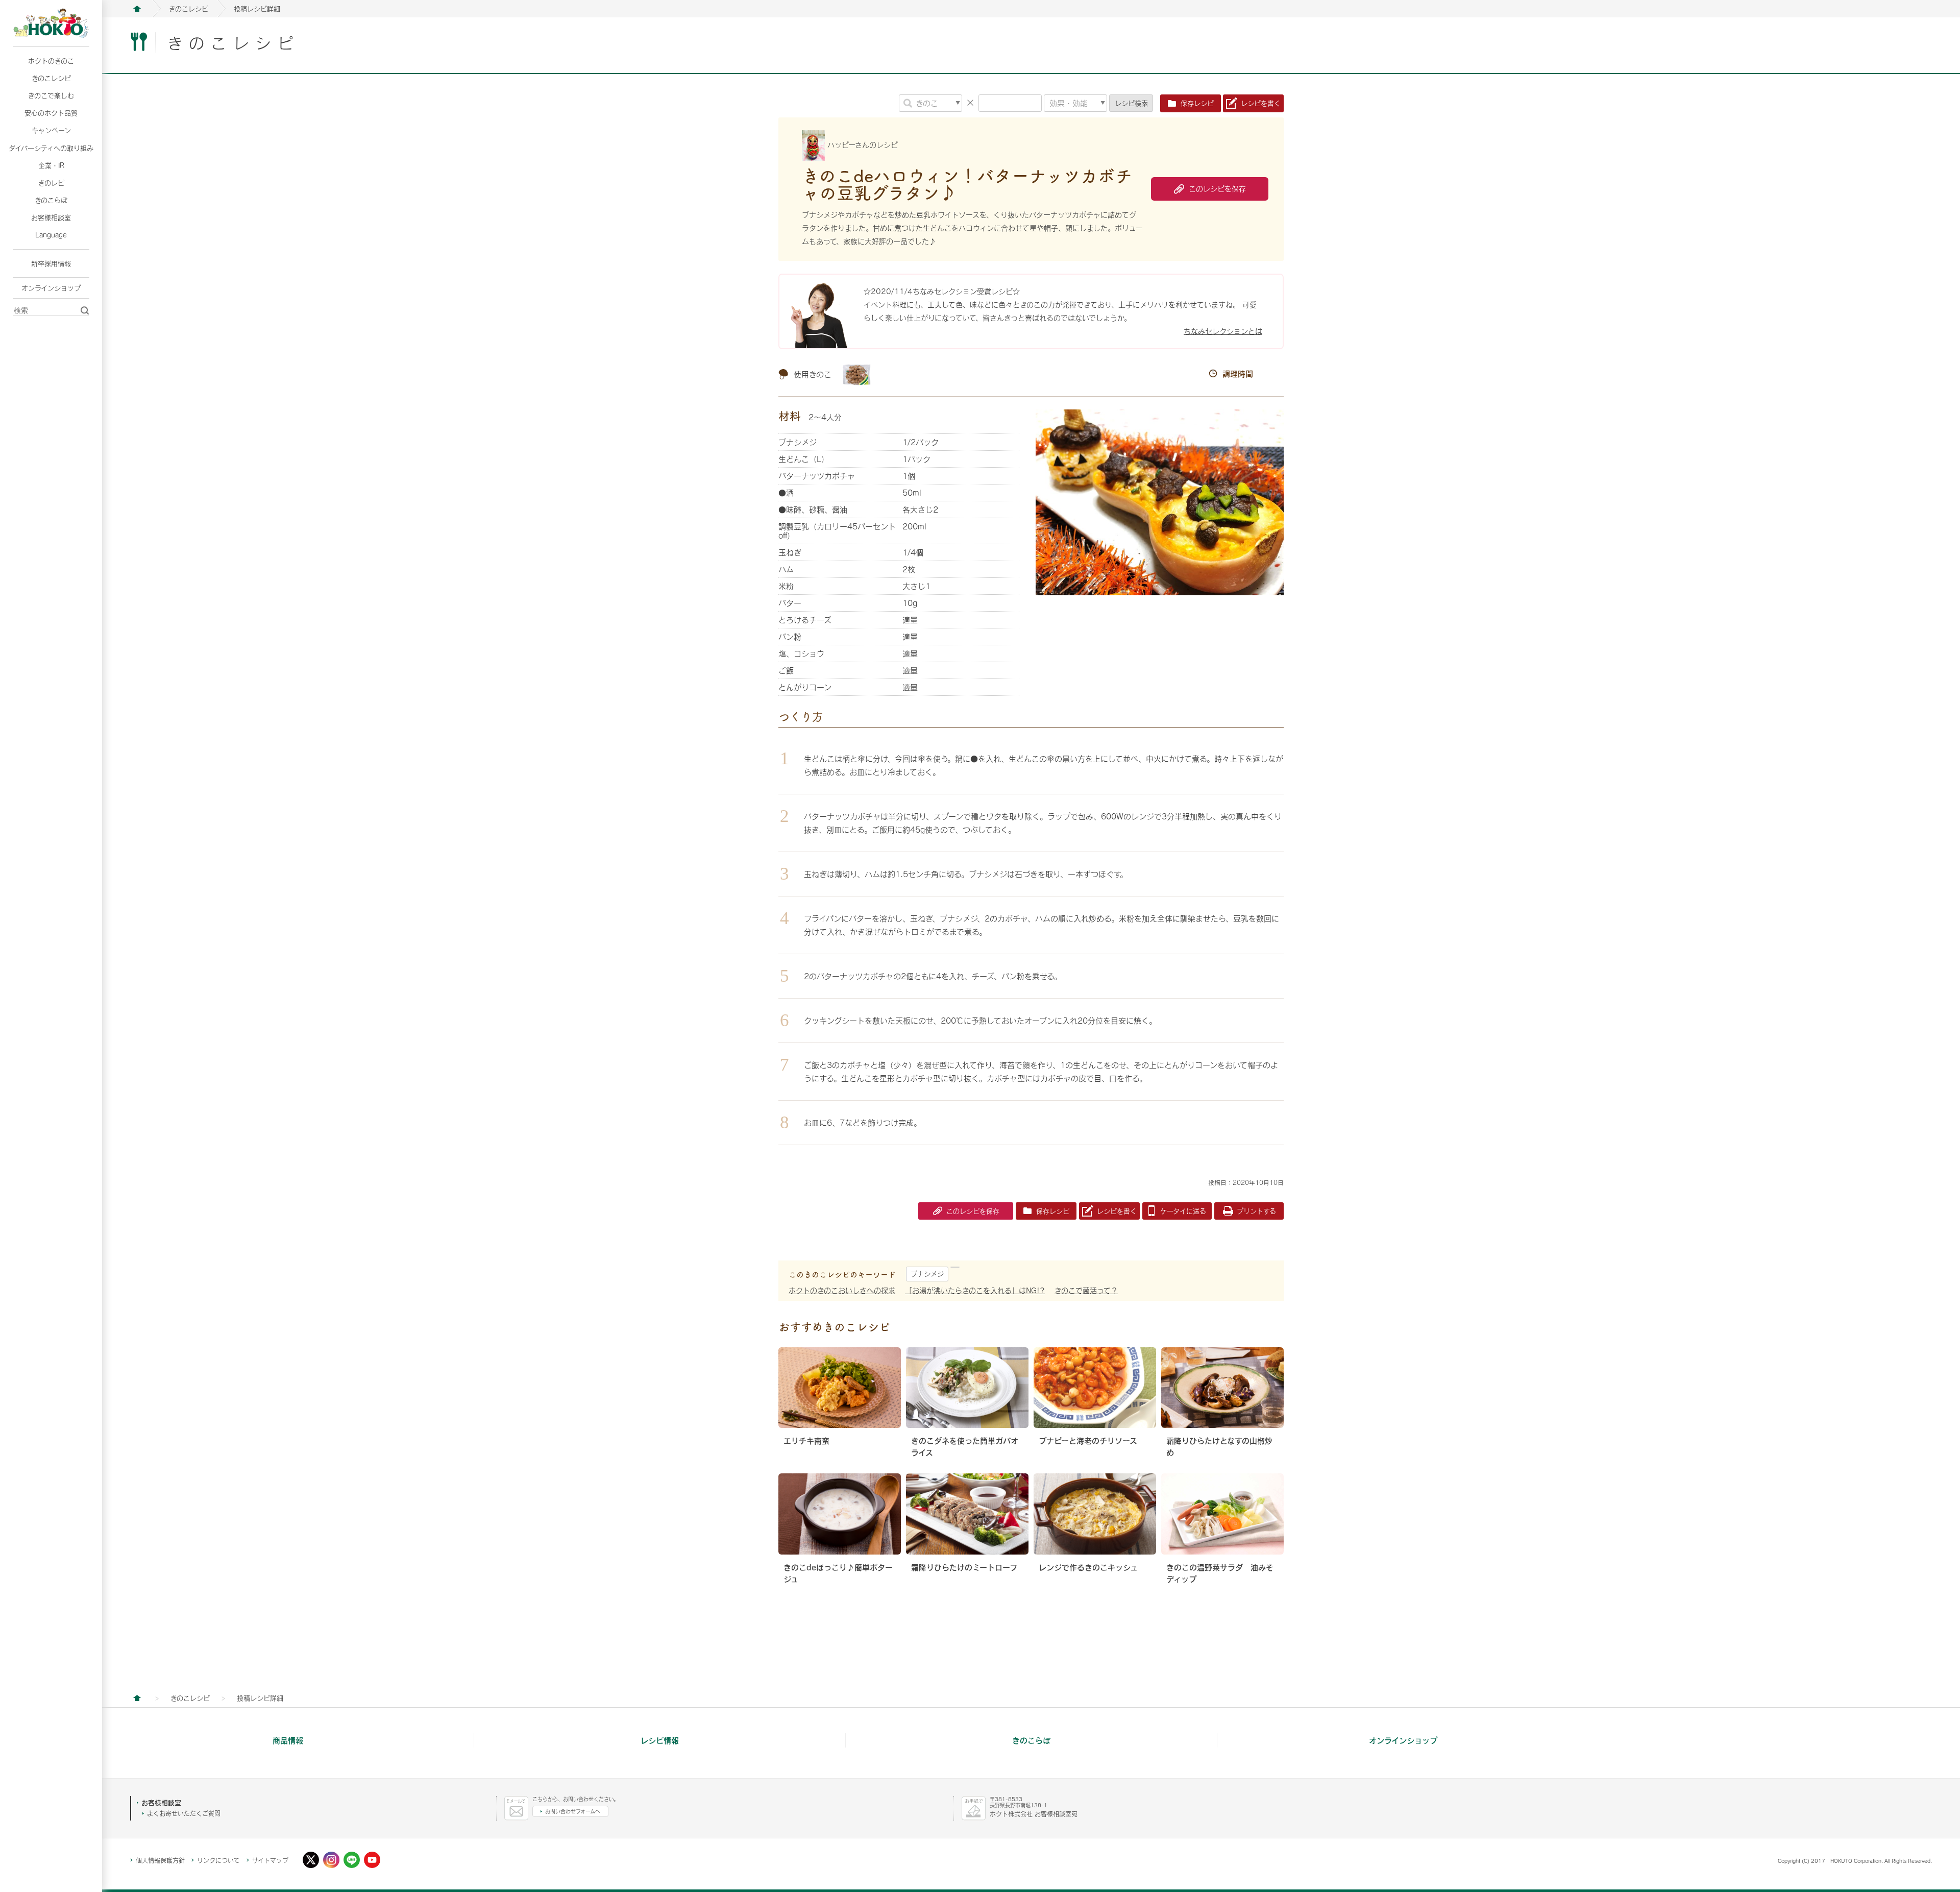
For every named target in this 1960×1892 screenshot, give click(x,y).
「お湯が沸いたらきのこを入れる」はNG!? (975, 1290)
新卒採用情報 (51, 263)
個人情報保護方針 (160, 1860)
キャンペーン (51, 130)
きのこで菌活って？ (1086, 1290)
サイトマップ (270, 1860)
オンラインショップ (51, 288)
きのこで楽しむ (51, 95)
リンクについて (218, 1860)
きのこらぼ (51, 200)
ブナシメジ (927, 1274)
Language (51, 235)
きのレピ (51, 183)
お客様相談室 (51, 217)
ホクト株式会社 (137, 9)
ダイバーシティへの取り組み (51, 148)
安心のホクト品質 (51, 113)
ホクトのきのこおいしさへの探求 (842, 1290)
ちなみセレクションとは (1223, 331)
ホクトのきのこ (51, 61)
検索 (1131, 103)
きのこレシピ (51, 78)
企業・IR (51, 165)
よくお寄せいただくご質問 (184, 1813)
